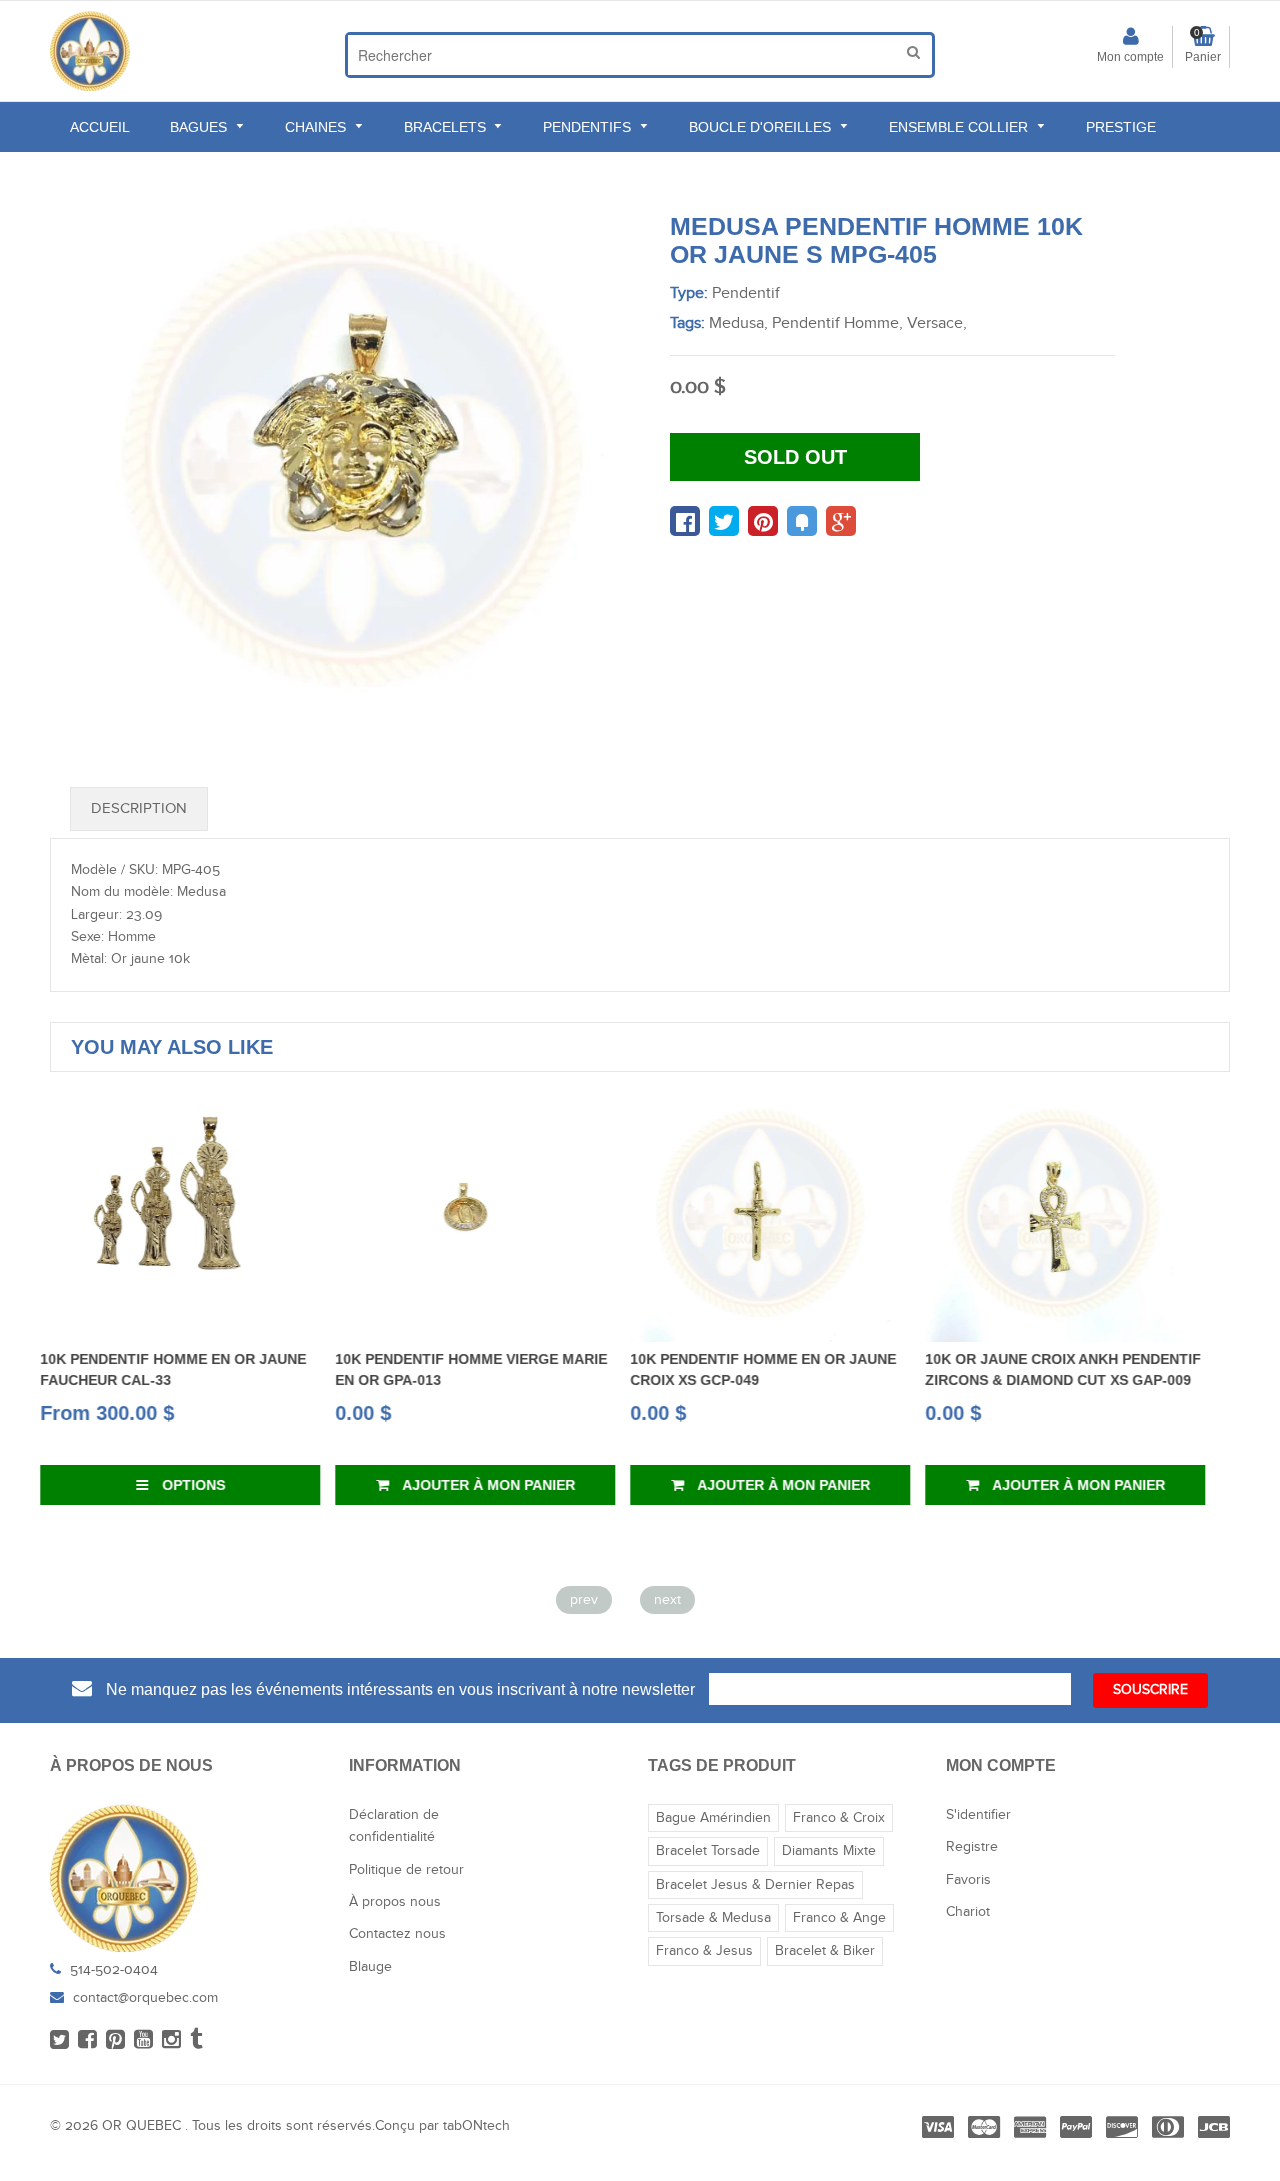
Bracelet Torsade (708, 1851)
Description (139, 808)
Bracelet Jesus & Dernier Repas (755, 1885)
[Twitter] (59, 2041)
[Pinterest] (115, 2041)
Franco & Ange (839, 1918)
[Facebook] (87, 2041)
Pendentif (746, 293)
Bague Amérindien (713, 1818)
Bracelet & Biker (825, 1951)
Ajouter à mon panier (209, 1485)
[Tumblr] (196, 2041)
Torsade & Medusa (713, 1918)
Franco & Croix (839, 1818)
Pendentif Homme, (837, 323)
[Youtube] (143, 2041)
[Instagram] (171, 2041)
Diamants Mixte (829, 1851)
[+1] (841, 521)
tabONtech (476, 2126)
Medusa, (738, 323)
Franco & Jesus (704, 1951)
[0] (685, 521)
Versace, (937, 323)
